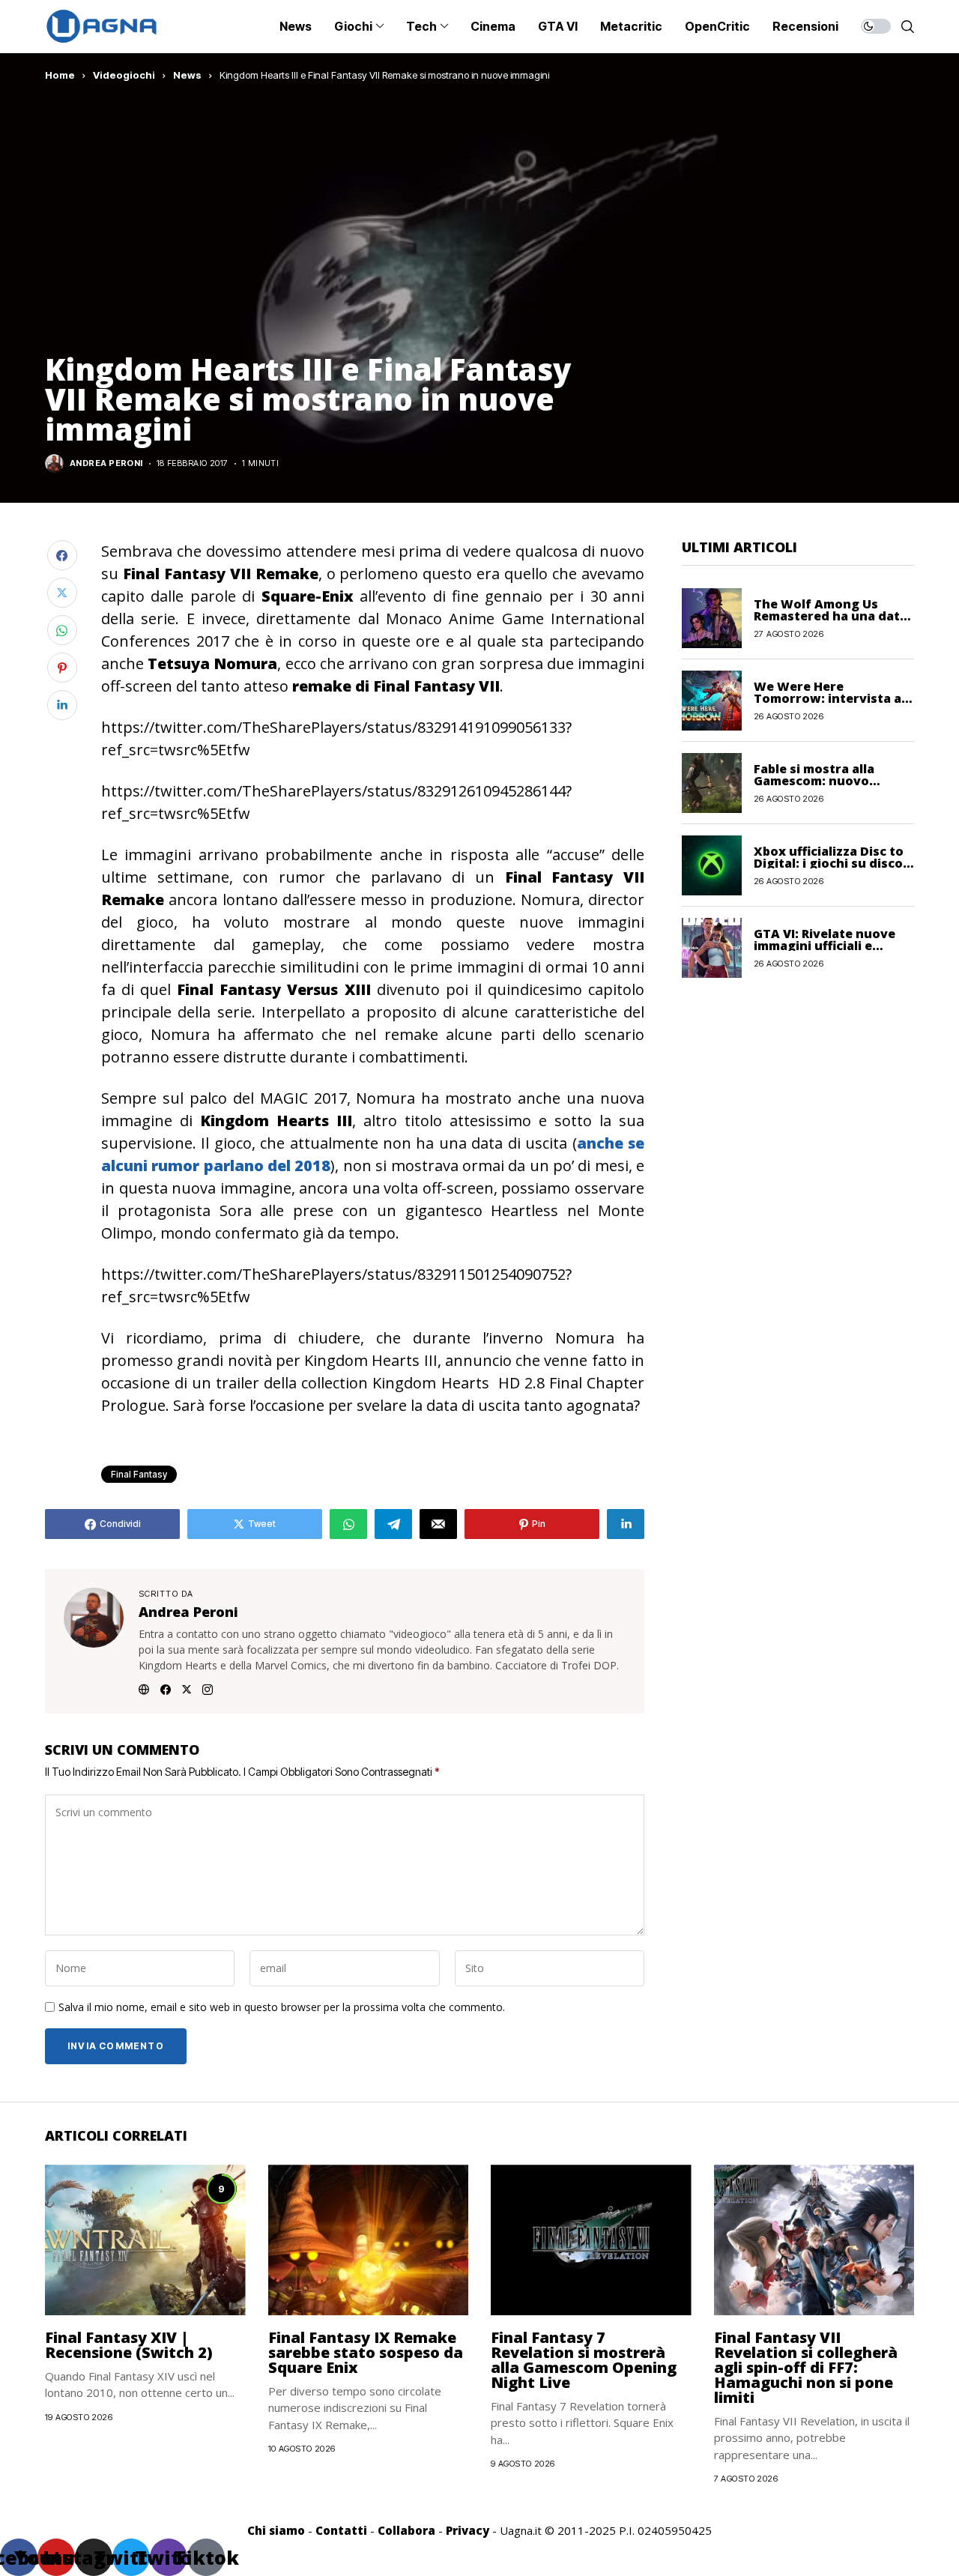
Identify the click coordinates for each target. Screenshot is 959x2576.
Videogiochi (124, 75)
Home (60, 75)
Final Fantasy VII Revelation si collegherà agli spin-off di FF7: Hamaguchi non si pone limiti (806, 2367)
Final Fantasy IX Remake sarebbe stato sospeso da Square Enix (366, 2352)
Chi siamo (276, 2530)
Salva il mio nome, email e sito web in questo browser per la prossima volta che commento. (282, 2008)
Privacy (468, 2530)
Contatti (341, 2530)
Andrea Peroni (106, 463)
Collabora (406, 2530)
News (187, 75)
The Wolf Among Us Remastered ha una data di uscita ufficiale (831, 615)
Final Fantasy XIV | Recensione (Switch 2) (129, 2345)
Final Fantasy (139, 1474)
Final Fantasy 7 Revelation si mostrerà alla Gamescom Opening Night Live (584, 2360)
